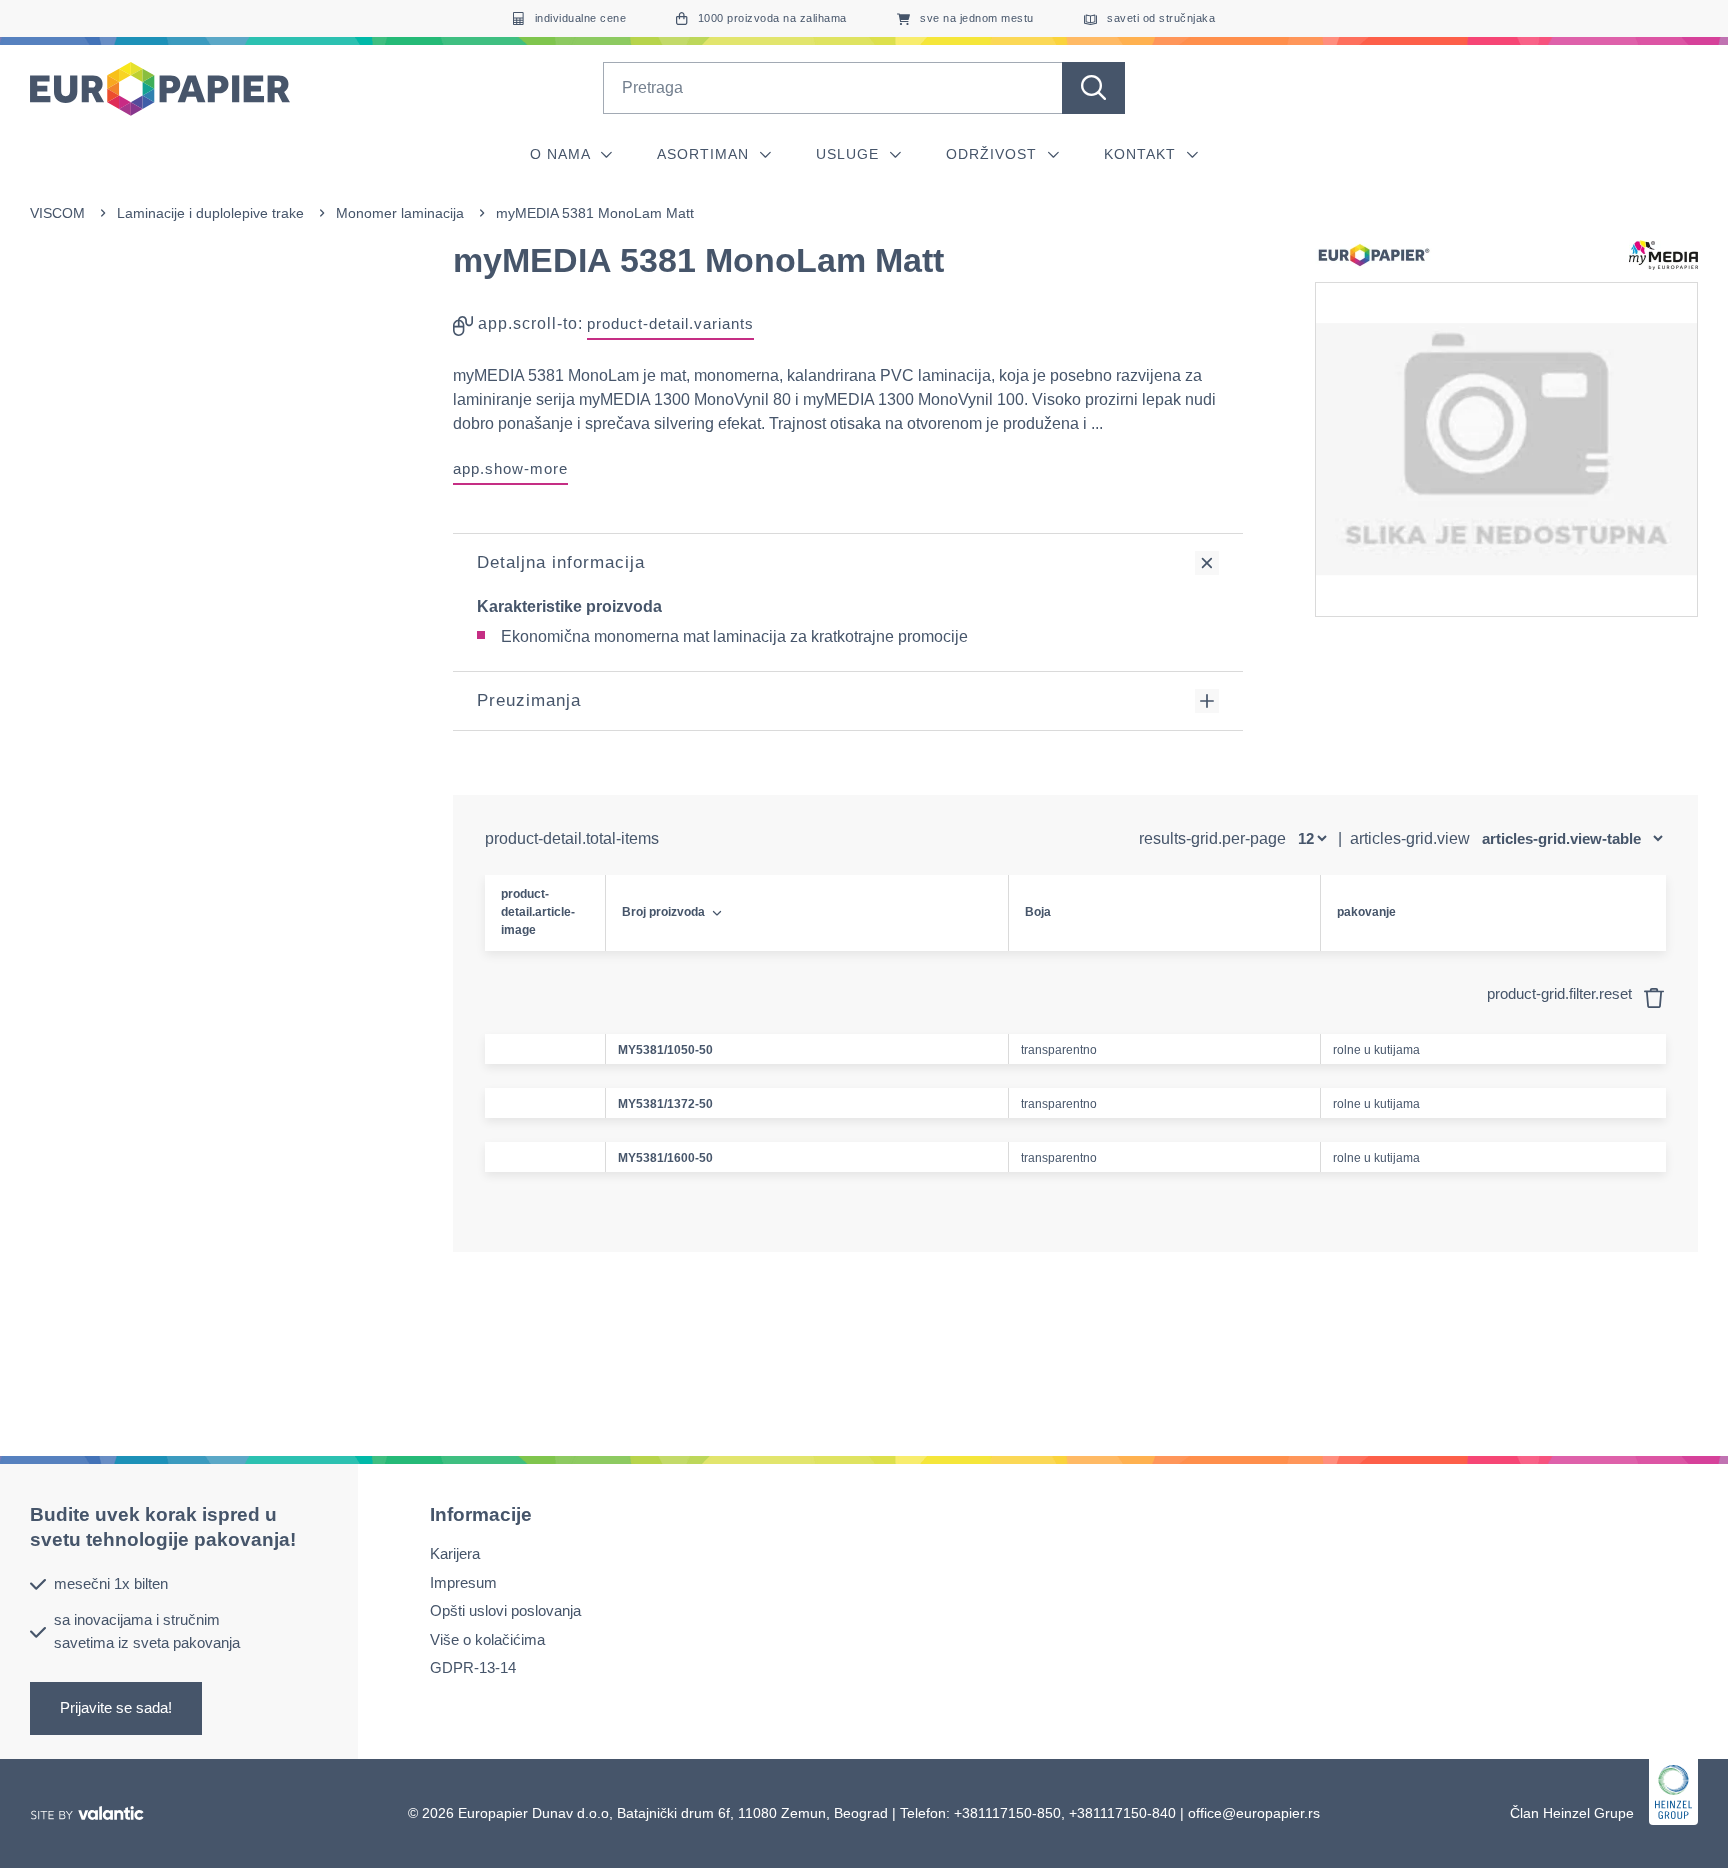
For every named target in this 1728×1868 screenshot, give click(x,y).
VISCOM (57, 213)
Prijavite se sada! (116, 1707)
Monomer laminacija (400, 213)
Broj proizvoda (663, 912)
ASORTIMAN (705, 154)
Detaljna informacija (561, 562)
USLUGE (850, 154)
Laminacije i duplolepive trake (210, 213)
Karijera (455, 1553)
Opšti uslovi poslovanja (505, 1610)
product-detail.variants (670, 323)
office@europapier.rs (1254, 1813)
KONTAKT (1142, 154)
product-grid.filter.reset (1561, 993)
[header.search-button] (1093, 88)
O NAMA (562, 154)
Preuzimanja (529, 700)
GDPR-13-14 (473, 1667)
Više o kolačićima (487, 1639)
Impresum (463, 1582)
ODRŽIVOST (994, 154)
